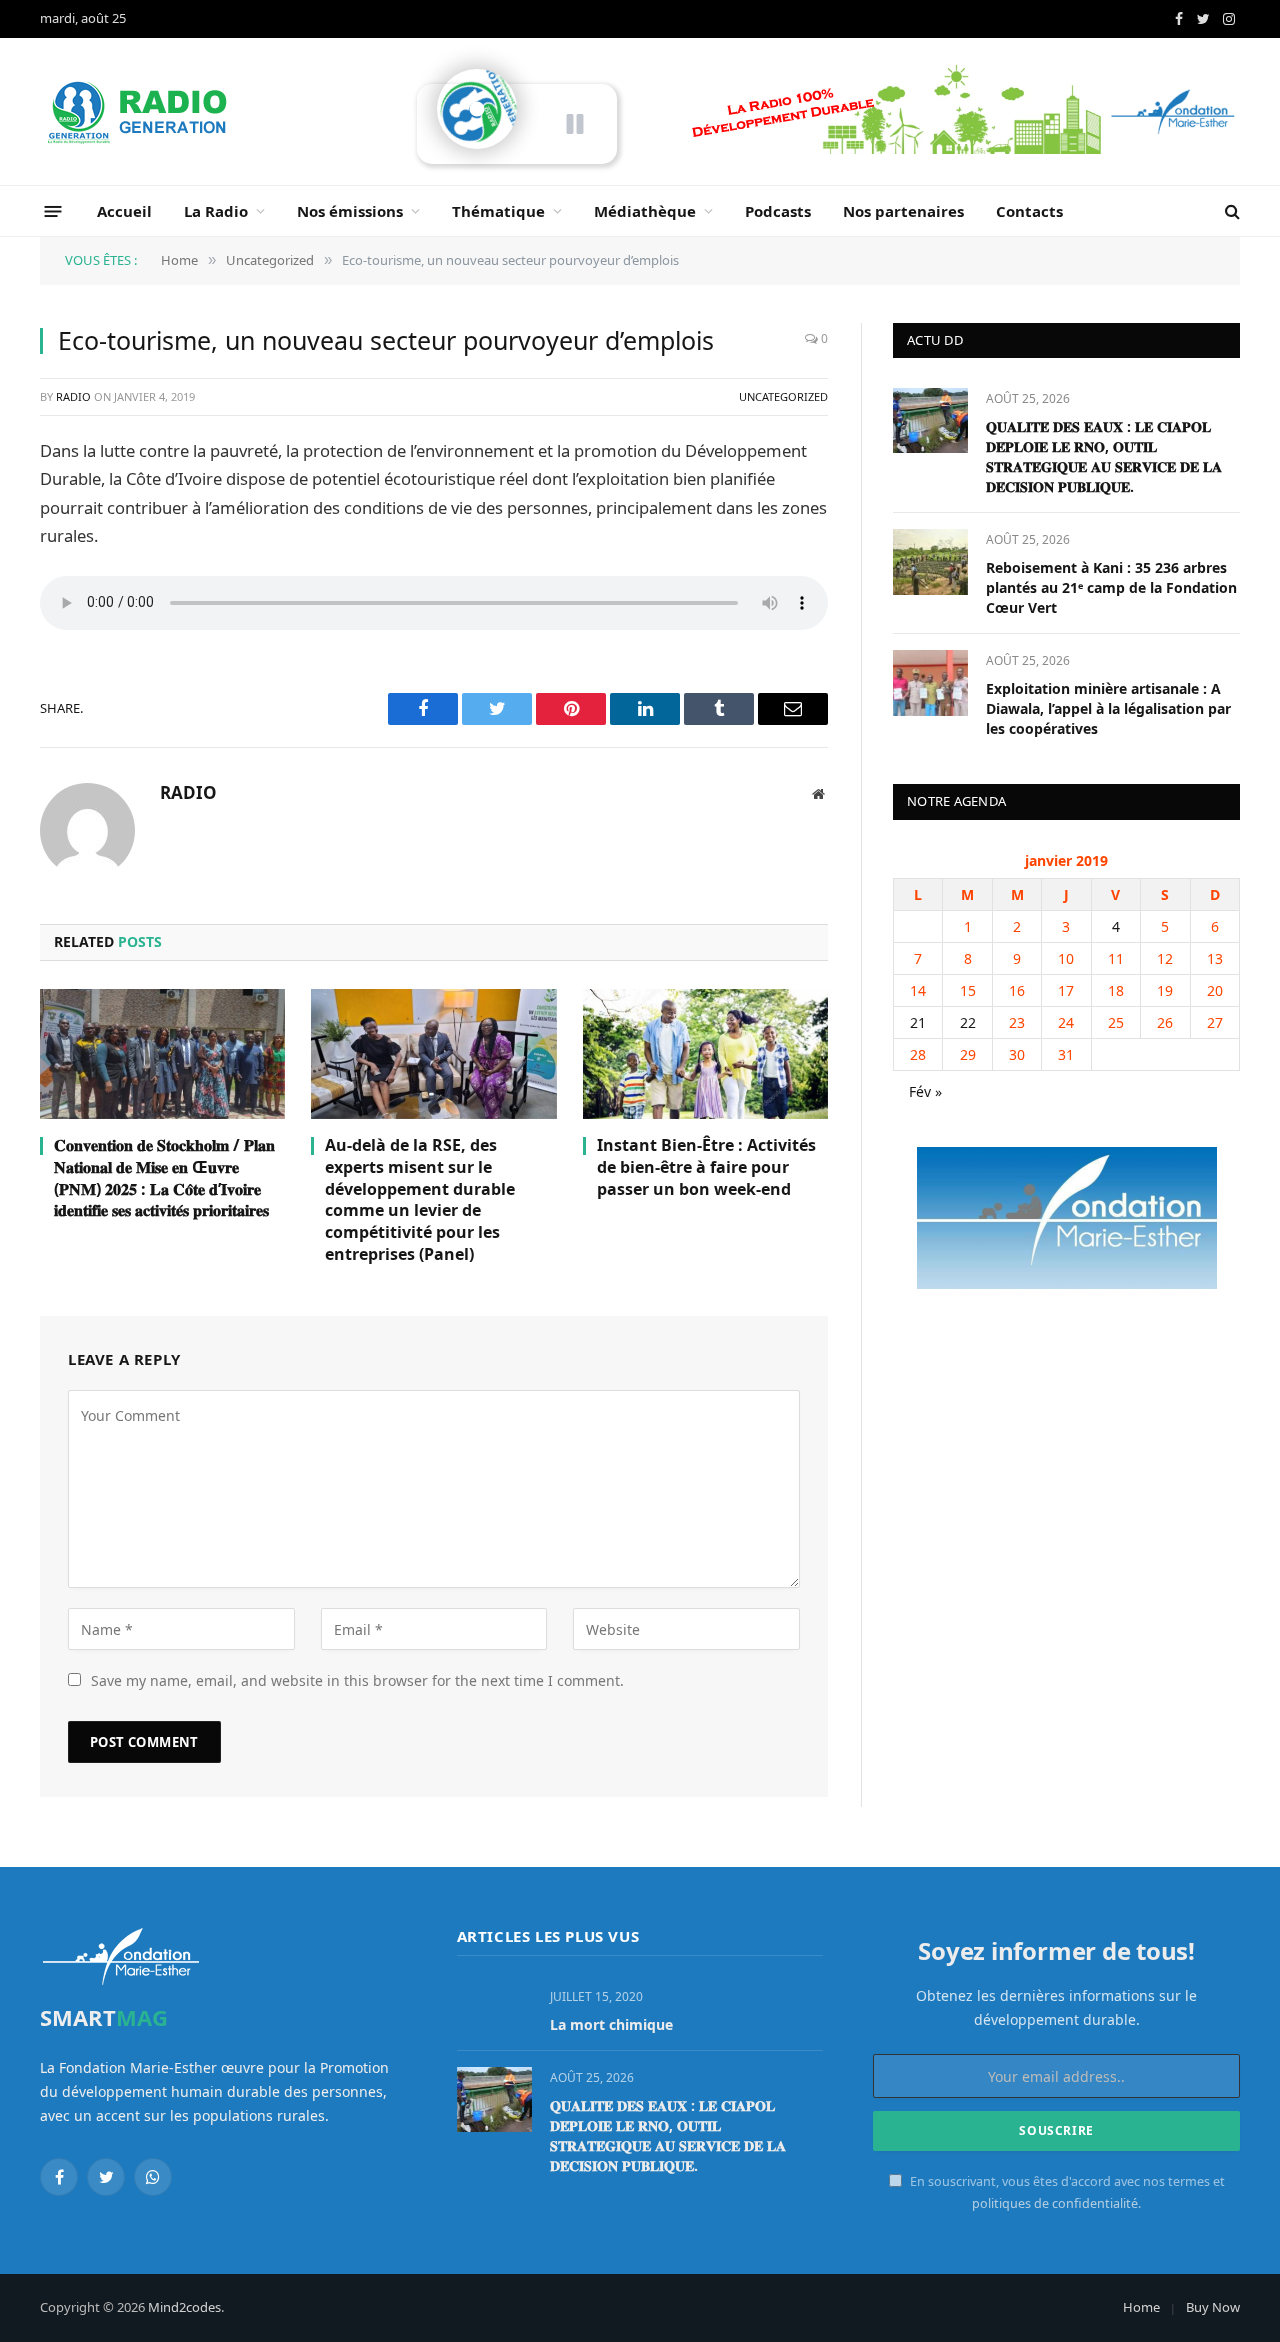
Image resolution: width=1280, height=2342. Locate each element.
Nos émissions (350, 211)
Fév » (925, 1091)
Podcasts (778, 211)
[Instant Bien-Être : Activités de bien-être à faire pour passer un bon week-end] (705, 1054)
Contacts (1029, 211)
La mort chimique (611, 2024)
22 (968, 1022)
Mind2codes (184, 2307)
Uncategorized (783, 396)
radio (73, 396)
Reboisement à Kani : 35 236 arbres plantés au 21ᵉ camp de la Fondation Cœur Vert (1111, 587)
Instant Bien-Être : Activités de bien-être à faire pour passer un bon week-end (706, 1167)
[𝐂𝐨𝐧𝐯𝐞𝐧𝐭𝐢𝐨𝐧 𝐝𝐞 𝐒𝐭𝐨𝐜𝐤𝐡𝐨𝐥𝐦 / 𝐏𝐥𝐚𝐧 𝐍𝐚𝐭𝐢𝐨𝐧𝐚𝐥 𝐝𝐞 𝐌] (162, 1054)
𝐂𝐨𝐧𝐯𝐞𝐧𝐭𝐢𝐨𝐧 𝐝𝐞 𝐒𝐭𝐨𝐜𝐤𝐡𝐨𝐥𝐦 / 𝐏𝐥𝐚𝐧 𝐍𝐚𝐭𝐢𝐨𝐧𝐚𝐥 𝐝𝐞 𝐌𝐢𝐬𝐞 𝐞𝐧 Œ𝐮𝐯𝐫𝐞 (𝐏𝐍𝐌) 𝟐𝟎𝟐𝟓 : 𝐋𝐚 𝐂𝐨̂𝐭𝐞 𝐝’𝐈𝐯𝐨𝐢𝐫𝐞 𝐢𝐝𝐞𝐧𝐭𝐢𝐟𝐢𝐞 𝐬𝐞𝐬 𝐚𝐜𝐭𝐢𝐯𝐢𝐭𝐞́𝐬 (164, 1178)
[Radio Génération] (140, 112)
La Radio (216, 211)
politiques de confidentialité (1055, 2203)
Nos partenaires (903, 211)
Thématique (498, 211)
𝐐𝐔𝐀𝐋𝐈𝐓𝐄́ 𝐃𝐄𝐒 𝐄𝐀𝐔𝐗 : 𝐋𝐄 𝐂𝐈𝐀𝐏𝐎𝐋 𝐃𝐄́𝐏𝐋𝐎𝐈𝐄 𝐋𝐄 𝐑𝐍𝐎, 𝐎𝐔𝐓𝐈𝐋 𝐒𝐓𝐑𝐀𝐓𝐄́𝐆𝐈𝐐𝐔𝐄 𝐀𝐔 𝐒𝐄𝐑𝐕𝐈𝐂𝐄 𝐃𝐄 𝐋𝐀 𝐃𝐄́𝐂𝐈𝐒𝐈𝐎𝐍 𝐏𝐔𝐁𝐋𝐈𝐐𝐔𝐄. (1104, 456)
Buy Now (1213, 2307)
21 (918, 1022)
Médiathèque (645, 211)
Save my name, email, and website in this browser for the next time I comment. (357, 1680)
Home (1141, 2307)
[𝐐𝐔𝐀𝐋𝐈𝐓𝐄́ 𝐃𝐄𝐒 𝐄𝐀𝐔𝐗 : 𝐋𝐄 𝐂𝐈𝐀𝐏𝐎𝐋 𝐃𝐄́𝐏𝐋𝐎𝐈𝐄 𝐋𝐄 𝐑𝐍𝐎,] (930, 420)
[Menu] (53, 210)
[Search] (1230, 211)
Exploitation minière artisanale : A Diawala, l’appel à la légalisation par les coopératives (1108, 708)
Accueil (124, 211)
